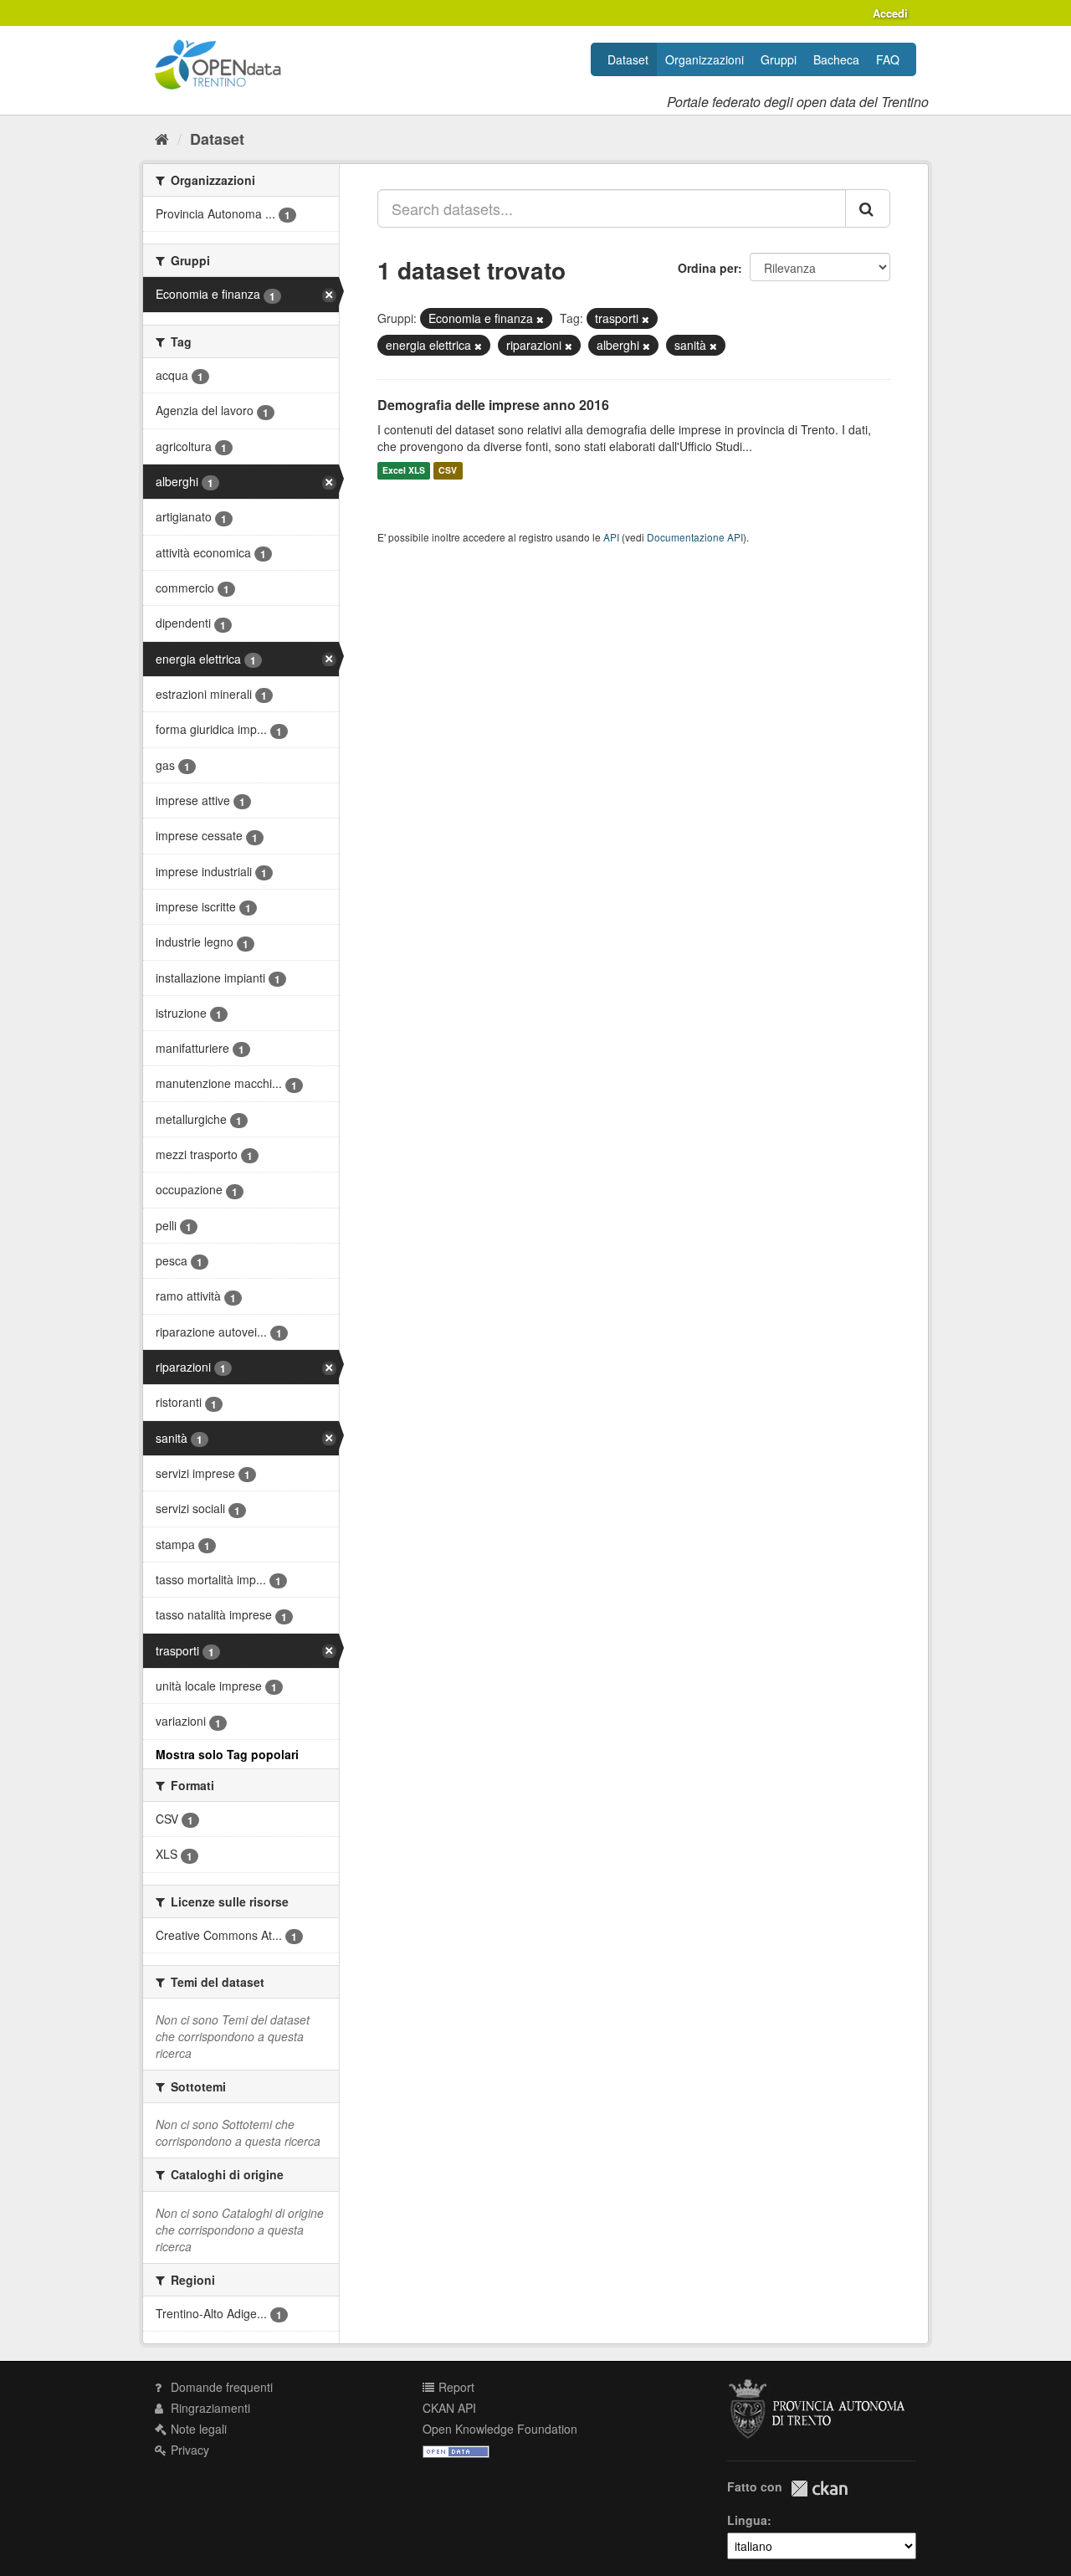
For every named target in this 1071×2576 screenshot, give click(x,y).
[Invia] (868, 208)
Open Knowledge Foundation (500, 2429)
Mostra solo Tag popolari (227, 1754)
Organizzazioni (705, 59)
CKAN (819, 2489)
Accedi (890, 13)
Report (455, 2387)
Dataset (628, 59)
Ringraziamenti (209, 2408)
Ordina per (708, 268)
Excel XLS (404, 471)
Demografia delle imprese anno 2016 (493, 405)
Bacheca (836, 59)
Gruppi (779, 59)
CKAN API (449, 2408)
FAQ (888, 59)
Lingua (747, 2520)
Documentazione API (695, 537)
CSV (448, 471)
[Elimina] (540, 319)
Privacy (188, 2450)
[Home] (162, 138)
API (611, 537)
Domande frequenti (220, 2387)
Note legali (197, 2429)
